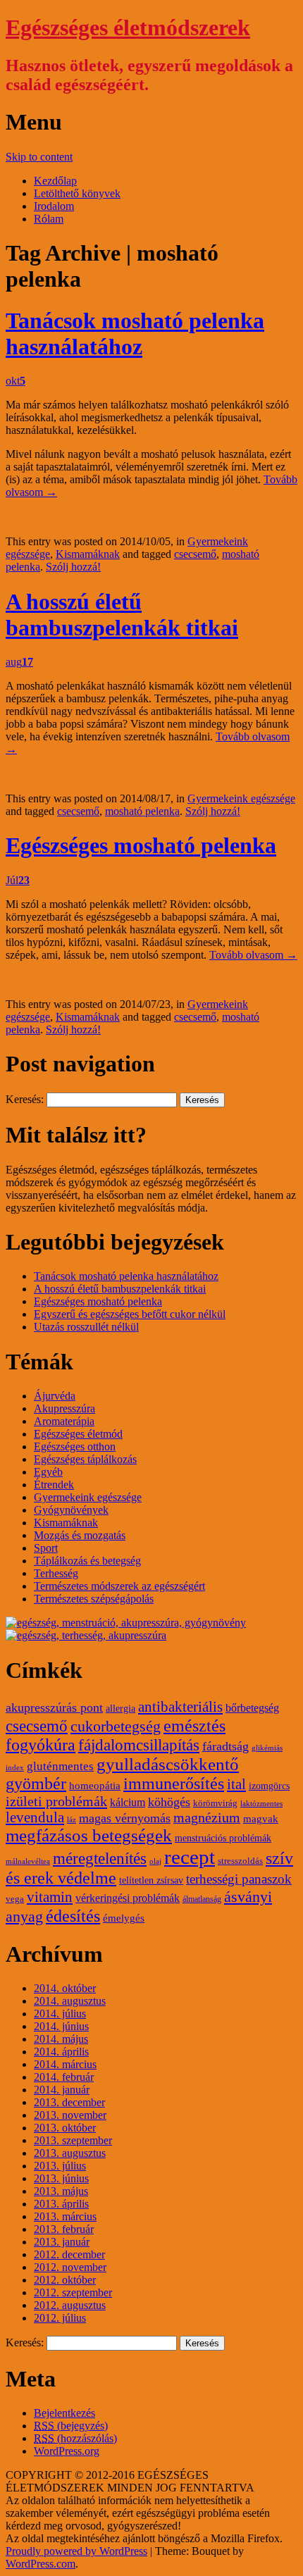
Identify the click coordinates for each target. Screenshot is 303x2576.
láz (72, 1820)
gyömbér (36, 1784)
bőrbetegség (252, 1708)
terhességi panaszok (239, 1879)
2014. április (61, 2052)
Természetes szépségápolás (94, 1599)
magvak (261, 1819)
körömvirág (215, 1803)
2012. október (65, 2280)
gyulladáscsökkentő (168, 1764)
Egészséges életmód (78, 1434)
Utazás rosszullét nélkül (86, 1327)
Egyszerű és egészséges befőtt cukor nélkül (130, 1314)
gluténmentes (60, 1766)
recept (190, 1857)
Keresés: (25, 1099)
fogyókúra (41, 1745)
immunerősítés (174, 1784)
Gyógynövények (71, 1510)
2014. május (61, 2039)
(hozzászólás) (75, 2438)
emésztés (194, 1725)
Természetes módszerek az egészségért (119, 1586)
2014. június (61, 2026)
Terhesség (56, 1573)
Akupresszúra (64, 1408)
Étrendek (54, 1485)
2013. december (69, 2102)
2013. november (70, 2115)
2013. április (61, 2204)
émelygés (124, 1918)
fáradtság (225, 1746)
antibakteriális (180, 1707)
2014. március (65, 2064)
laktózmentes (261, 1804)
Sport (46, 1548)
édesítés (73, 1916)
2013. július (60, 2166)
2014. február (64, 2077)
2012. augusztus (70, 2305)
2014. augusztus (70, 2001)
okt (16, 381)
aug (19, 662)
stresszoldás (240, 1861)
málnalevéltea (28, 1861)
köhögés (169, 1802)
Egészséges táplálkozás (85, 1459)
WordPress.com (41, 2564)
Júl (18, 880)
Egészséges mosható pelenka (141, 845)
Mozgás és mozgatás (80, 1535)
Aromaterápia (64, 1421)
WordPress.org (67, 2451)
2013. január (62, 2242)
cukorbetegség (116, 1726)
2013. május (61, 2191)
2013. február (64, 2229)
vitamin (50, 1897)
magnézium (207, 1818)
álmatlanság (202, 1899)
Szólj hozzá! (73, 567)
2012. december (69, 2254)
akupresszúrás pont (54, 1707)
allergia (120, 1709)
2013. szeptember (73, 2140)
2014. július (60, 2014)
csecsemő (195, 554)
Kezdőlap (55, 181)
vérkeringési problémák (128, 1898)
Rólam (49, 219)
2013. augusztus (70, 2153)
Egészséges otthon (75, 1446)
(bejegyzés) (71, 2426)
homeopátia (95, 1786)
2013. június (61, 2178)
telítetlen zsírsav (151, 1880)
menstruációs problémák (223, 1838)
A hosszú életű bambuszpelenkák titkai (122, 615)
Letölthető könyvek (77, 193)
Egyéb (48, 1472)
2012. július (60, 2318)
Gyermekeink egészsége (241, 798)
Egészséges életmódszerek (128, 27)
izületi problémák (56, 1801)
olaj (155, 1861)
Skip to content (39, 157)
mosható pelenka (142, 811)
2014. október (65, 1988)
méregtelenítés (100, 1858)
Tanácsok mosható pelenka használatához (135, 334)
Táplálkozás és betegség (87, 1561)
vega (15, 1899)
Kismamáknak (88, 554)
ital (236, 1784)
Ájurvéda (55, 1396)
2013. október (65, 2128)
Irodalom (54, 206)
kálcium (128, 1803)
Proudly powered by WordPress (76, 2551)
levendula (35, 1817)
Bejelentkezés (64, 2413)
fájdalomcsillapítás (139, 1745)
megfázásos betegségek (89, 1835)
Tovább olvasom (253, 955)
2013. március (65, 2216)
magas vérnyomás (125, 1818)
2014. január (62, 2090)
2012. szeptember (73, 2292)
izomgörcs (269, 1786)
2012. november (70, 2267)
